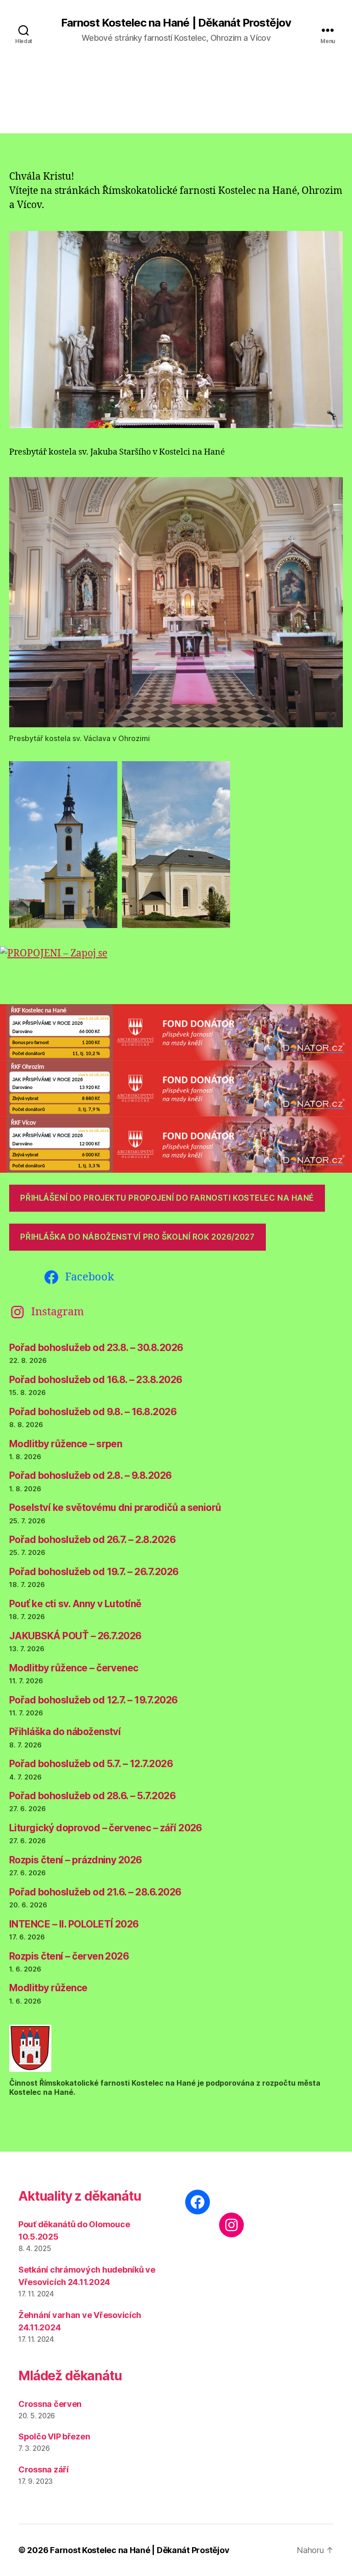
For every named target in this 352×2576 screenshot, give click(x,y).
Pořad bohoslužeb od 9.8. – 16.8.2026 (93, 1412)
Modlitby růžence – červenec (74, 1668)
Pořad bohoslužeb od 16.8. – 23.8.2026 (96, 1380)
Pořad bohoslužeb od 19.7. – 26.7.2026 (94, 1572)
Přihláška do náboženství (65, 1732)
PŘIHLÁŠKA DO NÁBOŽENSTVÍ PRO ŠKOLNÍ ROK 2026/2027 (137, 1237)
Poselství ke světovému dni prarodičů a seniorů (115, 1508)
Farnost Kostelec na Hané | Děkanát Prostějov (176, 23)
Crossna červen (50, 2404)
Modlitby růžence (48, 1988)
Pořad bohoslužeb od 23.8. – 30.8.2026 (96, 1348)
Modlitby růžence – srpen (66, 1444)
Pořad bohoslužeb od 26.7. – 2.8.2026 (92, 1540)
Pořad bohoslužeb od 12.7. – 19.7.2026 (93, 1700)
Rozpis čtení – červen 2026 (69, 1956)
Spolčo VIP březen (54, 2436)
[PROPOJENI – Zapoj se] (176, 969)
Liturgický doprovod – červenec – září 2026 (106, 1828)
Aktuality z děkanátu (80, 2196)
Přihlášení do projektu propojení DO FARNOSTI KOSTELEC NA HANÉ (167, 1198)
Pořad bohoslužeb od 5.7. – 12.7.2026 (91, 1764)
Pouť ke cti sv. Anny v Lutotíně (75, 1604)
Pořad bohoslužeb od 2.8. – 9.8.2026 (91, 1475)
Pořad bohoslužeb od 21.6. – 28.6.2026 (95, 1892)
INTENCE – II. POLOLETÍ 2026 (74, 1924)
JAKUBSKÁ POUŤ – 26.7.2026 (75, 1636)
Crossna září (44, 2469)
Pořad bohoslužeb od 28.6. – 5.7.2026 (92, 1796)
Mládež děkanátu (70, 2376)
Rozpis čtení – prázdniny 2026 (76, 1860)
